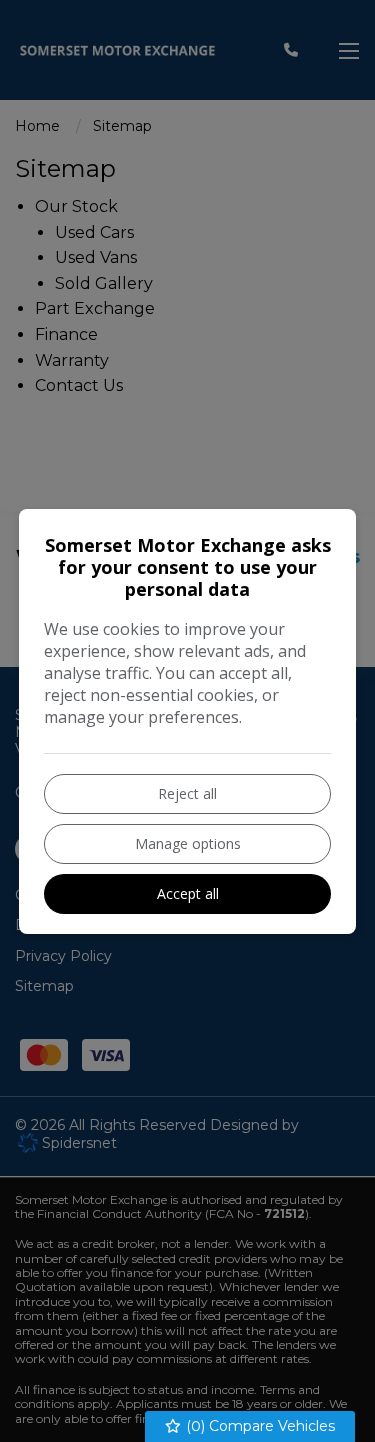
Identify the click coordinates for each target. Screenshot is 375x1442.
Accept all (188, 893)
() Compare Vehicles (258, 1426)
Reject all (187, 793)
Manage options (188, 843)
